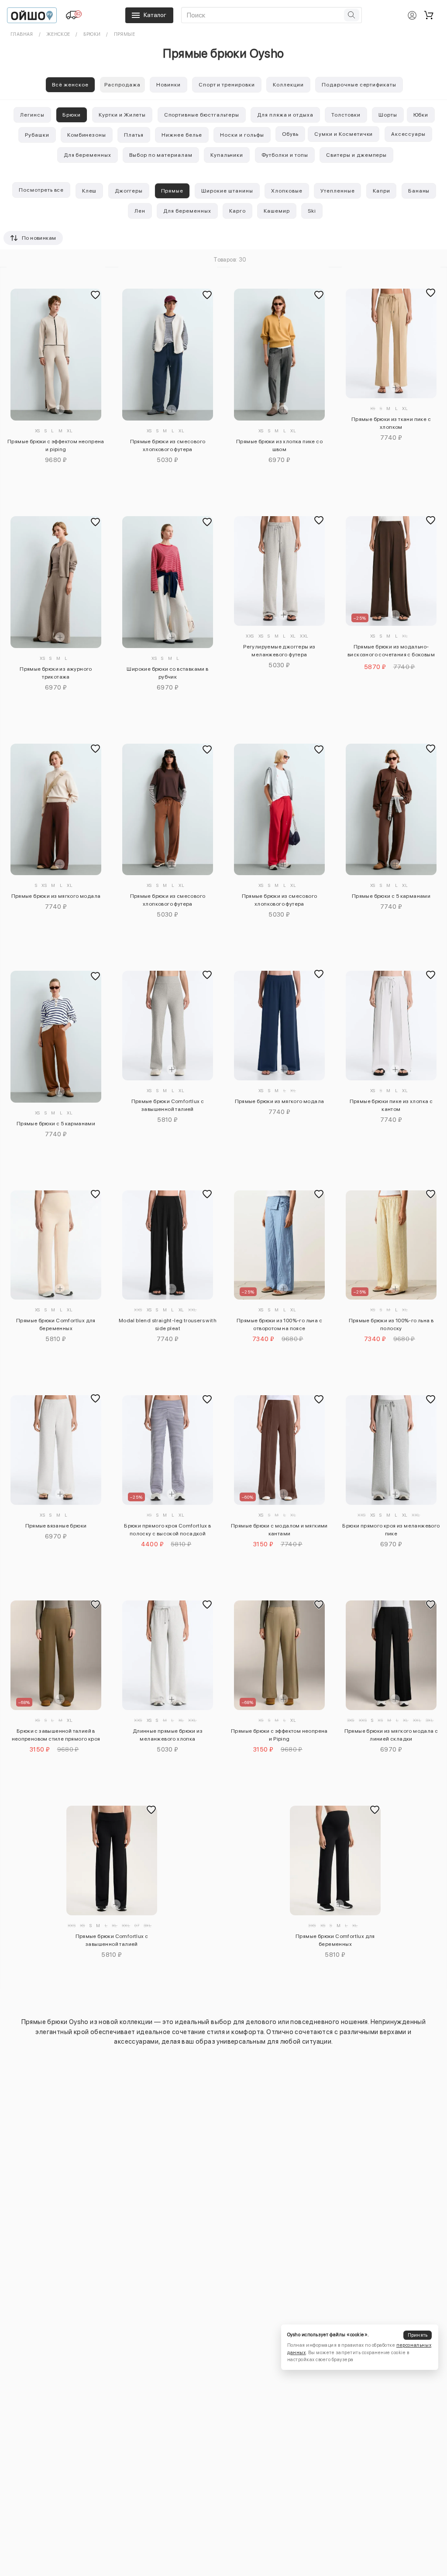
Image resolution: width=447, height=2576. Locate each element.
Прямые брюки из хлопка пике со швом (279, 445)
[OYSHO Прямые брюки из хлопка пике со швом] (279, 355)
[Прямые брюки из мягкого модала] (279, 1026)
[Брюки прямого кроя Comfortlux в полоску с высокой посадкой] (167, 1450)
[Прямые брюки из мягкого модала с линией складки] (391, 1655)
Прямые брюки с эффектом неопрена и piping (56, 445)
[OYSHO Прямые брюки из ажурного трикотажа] (56, 582)
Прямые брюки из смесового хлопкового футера (168, 445)
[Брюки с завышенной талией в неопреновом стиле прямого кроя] (56, 1655)
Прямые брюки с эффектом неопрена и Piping (279, 1735)
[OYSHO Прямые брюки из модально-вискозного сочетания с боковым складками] (391, 571)
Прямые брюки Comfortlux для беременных (56, 1324)
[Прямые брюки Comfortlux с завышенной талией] (167, 1026)
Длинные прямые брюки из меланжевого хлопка (168, 1735)
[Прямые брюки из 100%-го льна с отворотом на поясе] (279, 1245)
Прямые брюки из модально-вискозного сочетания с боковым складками (391, 652)
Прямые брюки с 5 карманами (391, 896)
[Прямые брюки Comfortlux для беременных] (56, 1245)
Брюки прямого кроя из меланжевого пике (391, 1530)
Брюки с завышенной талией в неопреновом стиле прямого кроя (56, 1735)
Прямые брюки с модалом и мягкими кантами (279, 1530)
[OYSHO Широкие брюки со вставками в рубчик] (167, 582)
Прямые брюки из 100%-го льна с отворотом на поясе (279, 1324)
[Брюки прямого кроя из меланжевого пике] (391, 1450)
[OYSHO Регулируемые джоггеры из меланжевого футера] (279, 571)
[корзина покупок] (429, 15)
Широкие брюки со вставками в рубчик (167, 673)
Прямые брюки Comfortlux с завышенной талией (168, 1105)
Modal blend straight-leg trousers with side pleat (168, 1324)
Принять (418, 2335)
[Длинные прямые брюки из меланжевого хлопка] (167, 1655)
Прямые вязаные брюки (56, 1526)
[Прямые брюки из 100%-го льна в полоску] (391, 1245)
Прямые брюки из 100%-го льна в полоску (391, 1324)
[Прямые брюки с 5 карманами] (56, 1037)
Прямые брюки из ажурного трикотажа (56, 673)
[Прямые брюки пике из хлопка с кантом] (391, 1026)
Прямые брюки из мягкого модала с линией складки (391, 1735)
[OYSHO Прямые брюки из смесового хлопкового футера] (167, 355)
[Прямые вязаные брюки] (56, 1450)
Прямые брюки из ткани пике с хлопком (391, 423)
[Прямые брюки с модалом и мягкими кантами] (279, 1450)
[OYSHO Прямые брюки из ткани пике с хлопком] (391, 343)
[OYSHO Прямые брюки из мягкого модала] (56, 810)
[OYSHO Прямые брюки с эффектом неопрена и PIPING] (56, 355)
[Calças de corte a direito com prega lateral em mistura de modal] (167, 1245)
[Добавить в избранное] (96, 295)
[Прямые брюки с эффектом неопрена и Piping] (279, 1655)
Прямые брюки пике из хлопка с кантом (391, 1105)
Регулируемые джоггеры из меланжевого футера (279, 651)
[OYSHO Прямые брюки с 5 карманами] (391, 810)
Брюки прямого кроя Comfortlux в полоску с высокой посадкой (167, 1530)
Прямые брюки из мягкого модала (56, 896)
